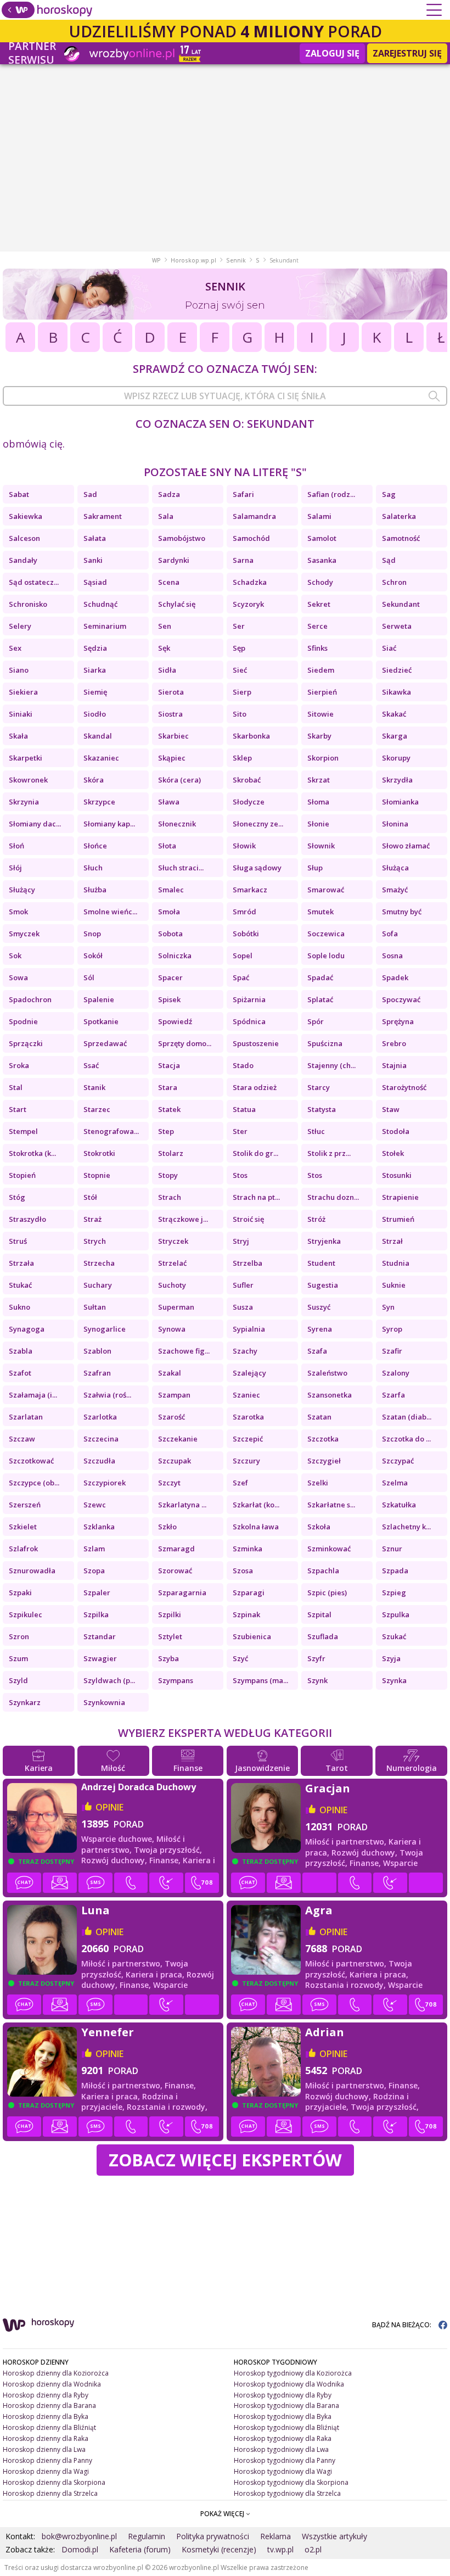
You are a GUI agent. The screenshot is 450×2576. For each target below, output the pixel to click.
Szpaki (20, 1592)
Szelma (395, 1483)
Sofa (390, 934)
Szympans (176, 1680)
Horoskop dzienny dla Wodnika (52, 2384)
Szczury (246, 1461)
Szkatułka (399, 1505)
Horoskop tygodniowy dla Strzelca (287, 2493)
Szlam (94, 1549)
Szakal (170, 1373)
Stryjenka (324, 1241)
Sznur (392, 1549)
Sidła (167, 670)
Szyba (168, 1658)
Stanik (94, 1087)
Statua (244, 1109)
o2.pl (313, 2549)
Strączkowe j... (183, 1219)
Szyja (391, 1658)
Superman (176, 1307)
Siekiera (23, 692)
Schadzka (250, 582)
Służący (22, 890)
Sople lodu (326, 955)
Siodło (95, 714)
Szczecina (101, 1439)
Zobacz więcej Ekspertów (225, 2160)
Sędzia (95, 648)
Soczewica (326, 934)
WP (156, 260)
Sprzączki (26, 1043)
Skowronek (28, 780)
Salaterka (399, 516)
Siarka (95, 670)
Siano (19, 670)
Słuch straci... (181, 868)
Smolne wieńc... (110, 912)
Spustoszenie (256, 1043)
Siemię (95, 692)
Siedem (321, 670)
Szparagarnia (182, 1592)
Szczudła (99, 1461)
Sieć (240, 670)
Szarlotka (100, 1417)
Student (321, 1263)
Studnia (396, 1263)
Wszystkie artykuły (334, 2536)
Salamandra (254, 516)
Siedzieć (397, 670)
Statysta (322, 1109)
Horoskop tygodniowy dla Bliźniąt (286, 2427)
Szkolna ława (256, 1527)
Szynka (394, 1680)
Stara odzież (255, 1087)
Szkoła (319, 1527)
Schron (394, 582)
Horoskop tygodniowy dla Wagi (283, 2471)
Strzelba (248, 1263)
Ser (239, 626)
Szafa (317, 1351)
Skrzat (319, 780)
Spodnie (23, 1021)
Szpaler (97, 1592)
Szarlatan (26, 1417)
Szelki (318, 1483)
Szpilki (170, 1614)
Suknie (394, 1285)
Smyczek (24, 934)
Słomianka (400, 802)
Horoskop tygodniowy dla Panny (285, 2460)
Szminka (248, 1549)
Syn (388, 1307)
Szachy (245, 1351)
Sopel (243, 955)
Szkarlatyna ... (182, 1505)
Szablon (97, 1351)
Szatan (319, 1417)
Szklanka (99, 1527)
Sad (90, 494)
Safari (243, 494)
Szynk (317, 1680)
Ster (240, 1131)
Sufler (243, 1285)
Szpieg (394, 1592)
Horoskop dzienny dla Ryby (46, 2395)
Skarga (395, 736)
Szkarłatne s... (331, 1505)
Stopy (168, 1175)
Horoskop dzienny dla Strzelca (50, 2493)
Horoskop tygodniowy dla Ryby (283, 2395)
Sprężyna (398, 1021)
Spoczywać (401, 999)
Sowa (18, 977)
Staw (391, 1109)
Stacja (169, 1065)
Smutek (320, 912)
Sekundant (401, 604)
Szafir (392, 1351)
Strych (95, 1241)
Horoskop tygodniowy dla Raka (283, 2438)
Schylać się (177, 604)
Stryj (241, 1241)
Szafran (97, 1373)
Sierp (242, 692)
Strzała (21, 1263)
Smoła (169, 912)
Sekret (319, 604)
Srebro (394, 1043)
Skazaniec (101, 758)
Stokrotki (99, 1153)
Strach (170, 1197)
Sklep (242, 758)
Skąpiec (172, 758)
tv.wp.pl (280, 2549)
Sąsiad (95, 582)
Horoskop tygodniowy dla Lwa (281, 2449)
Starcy (319, 1087)
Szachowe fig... (184, 1351)
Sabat (19, 494)
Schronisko (28, 604)
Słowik (244, 846)
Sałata (95, 538)
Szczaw (22, 1439)
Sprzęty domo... (185, 1043)
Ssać (91, 1065)
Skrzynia (24, 802)
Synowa (172, 1329)
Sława (169, 802)
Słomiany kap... (109, 824)
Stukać (20, 1285)
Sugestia (323, 1285)
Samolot (322, 538)
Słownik (321, 846)
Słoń (16, 846)
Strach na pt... (256, 1197)
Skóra (94, 780)
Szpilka (96, 1614)
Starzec (97, 1109)
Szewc (95, 1505)
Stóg (17, 1197)
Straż (92, 1219)
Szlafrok (23, 1549)
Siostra (170, 714)
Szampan (174, 1395)
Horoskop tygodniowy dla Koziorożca (293, 2373)
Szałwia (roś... (107, 1395)
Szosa (243, 1571)
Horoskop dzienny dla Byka (46, 2416)
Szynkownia (104, 1702)
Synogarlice (105, 1329)
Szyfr (316, 1658)
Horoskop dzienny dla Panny (47, 2460)
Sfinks (317, 648)
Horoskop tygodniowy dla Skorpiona (291, 2482)
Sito (240, 714)
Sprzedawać (105, 1043)
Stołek (393, 1153)
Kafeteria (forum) (140, 2549)
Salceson (24, 538)
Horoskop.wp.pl (193, 260)
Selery (20, 626)
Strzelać (172, 1263)
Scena (169, 582)
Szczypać (398, 1461)
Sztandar (100, 1636)
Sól (89, 977)
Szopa (94, 1571)
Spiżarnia (249, 999)
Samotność (401, 538)
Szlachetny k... (406, 1527)
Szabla (21, 1351)
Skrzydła (397, 780)
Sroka (19, 1065)
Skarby (319, 736)
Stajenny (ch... (331, 1065)
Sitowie (320, 714)
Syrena (320, 1329)
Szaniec (246, 1395)
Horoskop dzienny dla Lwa (44, 2449)
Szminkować (329, 1549)
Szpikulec (26, 1614)
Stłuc (316, 1131)
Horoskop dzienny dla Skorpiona (54, 2482)
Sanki (93, 560)
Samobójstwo (182, 538)
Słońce (95, 846)
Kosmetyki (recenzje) (219, 2549)
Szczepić (248, 1439)
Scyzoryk (248, 604)
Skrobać (247, 780)
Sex (15, 648)
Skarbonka (251, 736)
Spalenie (99, 999)
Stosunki (397, 1175)
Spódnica (249, 1021)
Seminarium (105, 626)
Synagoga (27, 1329)
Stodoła (396, 1131)
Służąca (395, 868)
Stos (240, 1175)
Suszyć (319, 1307)
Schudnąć (100, 604)
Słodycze (249, 802)
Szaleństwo (327, 1373)
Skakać (394, 714)
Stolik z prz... (329, 1153)
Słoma (318, 802)
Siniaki (21, 714)
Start (18, 1109)
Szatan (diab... (407, 1417)
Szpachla (323, 1571)
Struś (18, 1241)
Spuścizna (325, 1043)
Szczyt (169, 1483)
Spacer (170, 977)
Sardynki (174, 560)
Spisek (169, 999)
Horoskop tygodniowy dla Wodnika (289, 2384)
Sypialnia (249, 1329)
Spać (241, 977)
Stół (90, 1197)
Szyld (18, 1680)
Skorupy (396, 758)
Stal (16, 1087)
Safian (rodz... (331, 494)
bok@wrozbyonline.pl (79, 2536)
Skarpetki (26, 758)
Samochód (251, 538)
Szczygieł (324, 1461)
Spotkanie (101, 1021)
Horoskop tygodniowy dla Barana (286, 2405)
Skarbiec (173, 736)
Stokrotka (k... (32, 1153)
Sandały (23, 560)
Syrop (392, 1329)
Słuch (93, 868)
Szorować (175, 1571)
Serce (317, 626)
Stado (243, 1065)
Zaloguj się (332, 53)
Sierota (171, 692)
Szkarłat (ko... (256, 1505)
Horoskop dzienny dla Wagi (46, 2471)
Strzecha (99, 1263)
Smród (244, 912)
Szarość (171, 1417)
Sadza (169, 494)
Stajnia (394, 1065)
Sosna (392, 955)
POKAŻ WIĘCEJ (223, 2514)
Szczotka (323, 1439)
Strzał (392, 1241)
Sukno (19, 1307)
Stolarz (171, 1153)
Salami (319, 516)
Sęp (239, 648)
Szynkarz (25, 1702)
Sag (389, 494)
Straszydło (27, 1219)
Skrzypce (99, 802)
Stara (168, 1087)
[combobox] (225, 396)
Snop (92, 934)
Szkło (167, 1527)
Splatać (320, 999)
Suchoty (172, 1285)
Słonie (318, 824)
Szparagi (249, 1592)
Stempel (23, 1131)
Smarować (326, 890)
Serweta (397, 626)
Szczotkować (31, 1461)
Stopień (22, 1175)
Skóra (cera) (179, 780)
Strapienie (400, 1197)
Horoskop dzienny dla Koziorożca (56, 2373)
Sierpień (322, 692)
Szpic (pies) (327, 1592)
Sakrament (103, 516)
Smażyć (395, 890)
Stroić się (248, 1219)
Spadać (320, 977)
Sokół (93, 955)
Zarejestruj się (407, 53)
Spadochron (30, 999)
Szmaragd (176, 1549)
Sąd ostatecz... (34, 582)
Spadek (395, 977)
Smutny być (402, 912)
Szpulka (396, 1614)
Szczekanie (178, 1439)
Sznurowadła (32, 1571)
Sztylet (170, 1636)
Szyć (240, 1658)
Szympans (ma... (260, 1680)
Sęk (164, 648)
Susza (243, 1307)
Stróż (316, 1219)
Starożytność (404, 1087)
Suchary (98, 1285)
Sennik (236, 260)
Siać (389, 648)
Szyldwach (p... (109, 1680)
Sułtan (95, 1307)
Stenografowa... (111, 1131)
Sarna (243, 560)
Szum (18, 1658)
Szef (240, 1483)
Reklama (275, 2536)
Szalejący (249, 1373)
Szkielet (23, 1527)
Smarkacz (250, 890)
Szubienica (252, 1636)
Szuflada (323, 1636)
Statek (169, 1109)
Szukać (394, 1636)
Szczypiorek (105, 1483)
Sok (15, 955)
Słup (315, 868)
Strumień (398, 1219)
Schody (320, 582)
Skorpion (323, 758)
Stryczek (173, 1241)
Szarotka (248, 1417)
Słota (167, 846)
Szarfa (393, 1395)
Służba (95, 890)
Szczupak (175, 1461)
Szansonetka (330, 1395)
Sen (165, 626)
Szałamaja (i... (33, 1395)
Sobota (170, 934)
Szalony (396, 1373)
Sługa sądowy (257, 868)
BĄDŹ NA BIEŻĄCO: (403, 2325)
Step (166, 1131)
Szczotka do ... (406, 1439)
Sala (166, 516)
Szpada (395, 1571)
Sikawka (396, 692)
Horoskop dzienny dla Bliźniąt (49, 2427)
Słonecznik (177, 824)
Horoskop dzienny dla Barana (49, 2405)
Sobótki (246, 934)
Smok (18, 912)
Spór (316, 1021)
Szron (19, 1636)
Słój (15, 868)
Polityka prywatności (213, 2536)
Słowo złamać (406, 846)
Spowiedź (175, 1021)
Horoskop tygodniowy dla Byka (283, 2416)
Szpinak (246, 1614)
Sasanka (322, 560)
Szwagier (100, 1658)
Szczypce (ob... (34, 1483)
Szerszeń (25, 1505)
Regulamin (147, 2536)
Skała (18, 736)
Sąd (389, 560)
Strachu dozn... (333, 1197)
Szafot (20, 1373)
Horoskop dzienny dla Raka (46, 2438)
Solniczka (175, 955)
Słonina (395, 824)
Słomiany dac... (35, 824)
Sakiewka (26, 516)
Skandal (98, 736)
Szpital (319, 1614)
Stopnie (97, 1175)
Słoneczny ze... (258, 824)
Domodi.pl (80, 2549)
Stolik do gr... (255, 1153)
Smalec (171, 890)
